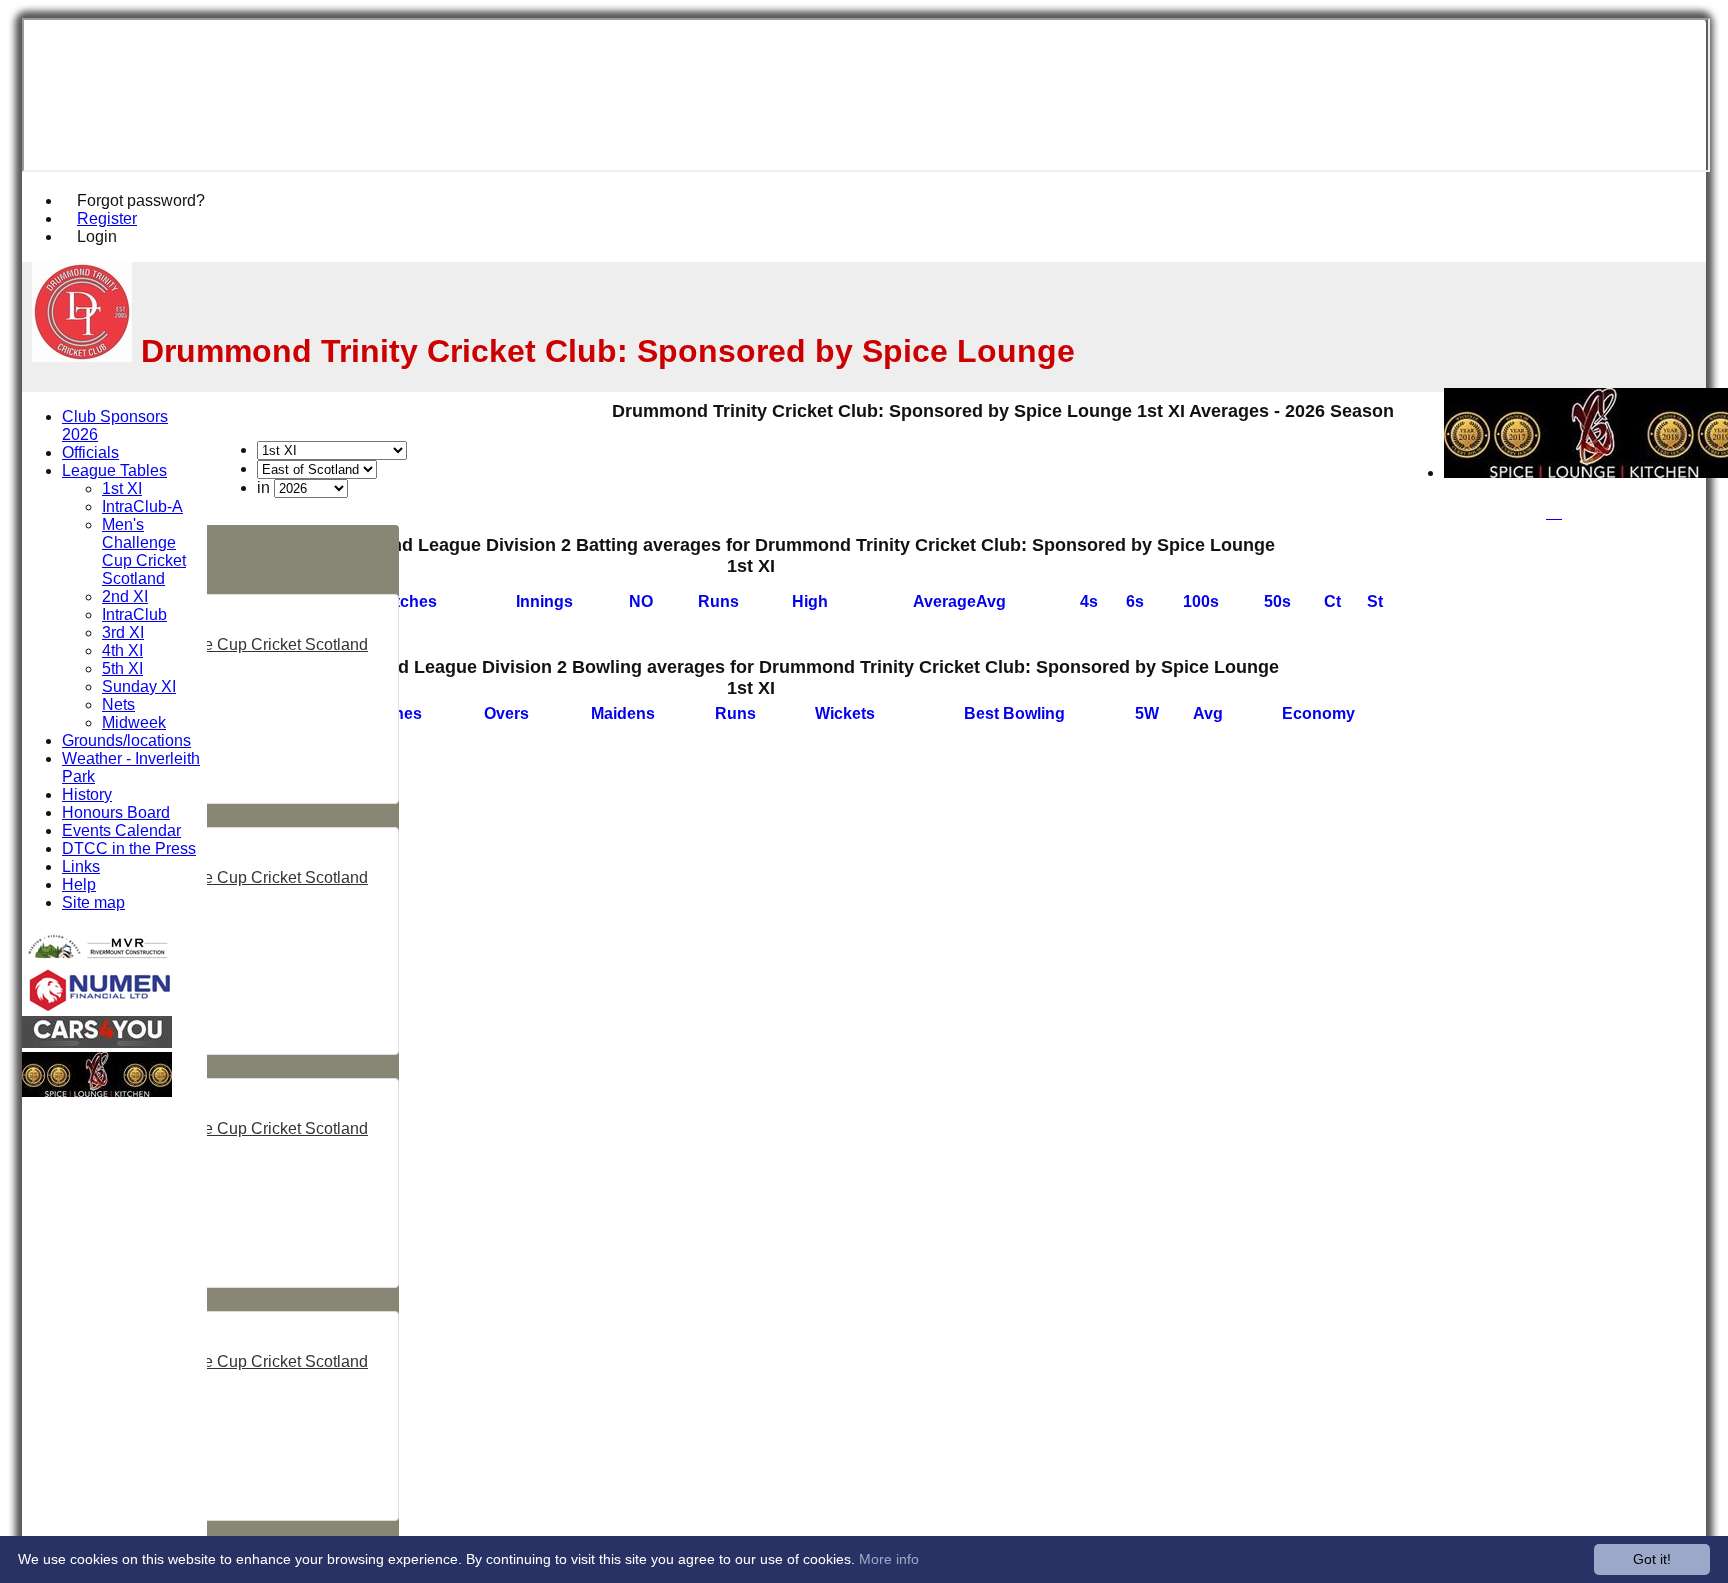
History (87, 794)
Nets (118, 704)
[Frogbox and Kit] (97, 958)
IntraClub (134, 614)
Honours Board (116, 812)
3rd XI (123, 632)
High (810, 601)
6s (1135, 601)
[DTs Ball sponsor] (97, 1042)
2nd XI (125, 596)
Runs (718, 601)
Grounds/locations (126, 740)
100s (1201, 601)
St (1375, 601)
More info (889, 1559)
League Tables (114, 470)
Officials (90, 452)
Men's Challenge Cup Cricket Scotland (230, 644)
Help (79, 884)
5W (1147, 713)
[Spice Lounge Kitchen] (97, 1091)
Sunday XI (139, 686)
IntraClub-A (142, 506)
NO (641, 601)
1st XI (122, 488)
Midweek (134, 722)
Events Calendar (121, 830)
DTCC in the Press (129, 848)
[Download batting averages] (1392, 585)
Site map (93, 902)
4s (1089, 601)
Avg (1208, 713)
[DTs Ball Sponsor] (97, 1006)
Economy (1318, 713)
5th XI (122, 668)
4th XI (122, 650)
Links (81, 866)
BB (1014, 713)
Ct (1332, 601)
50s (1277, 601)
